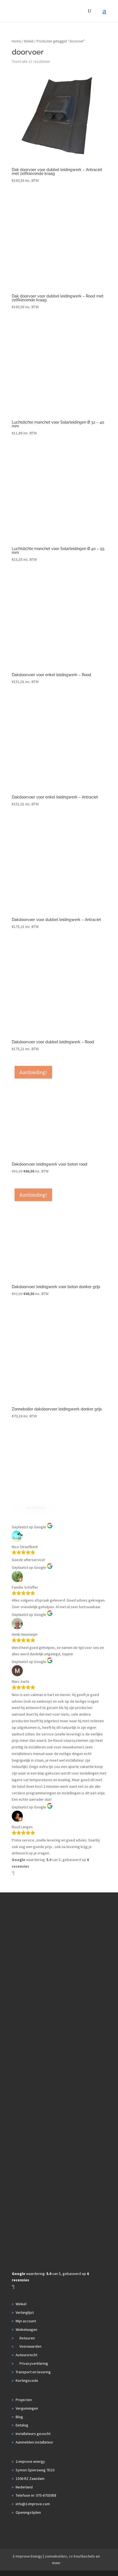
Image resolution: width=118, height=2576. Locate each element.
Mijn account (26, 2321)
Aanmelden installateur (34, 2442)
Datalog (22, 2425)
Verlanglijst (25, 2312)
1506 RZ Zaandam (30, 2479)
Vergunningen (27, 2408)
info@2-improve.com (33, 2504)
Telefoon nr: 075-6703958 (36, 2495)
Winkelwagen (26, 2329)
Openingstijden (28, 2512)
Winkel (29, 41)
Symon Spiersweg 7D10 (35, 2470)
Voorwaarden (30, 2346)
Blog (19, 2417)
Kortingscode (27, 2380)
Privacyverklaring (33, 2363)
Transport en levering (33, 2372)
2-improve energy (30, 2461)
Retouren (27, 2338)
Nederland (24, 2487)
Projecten (24, 2400)
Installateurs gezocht (33, 2434)
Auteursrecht (26, 2355)
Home (16, 41)
